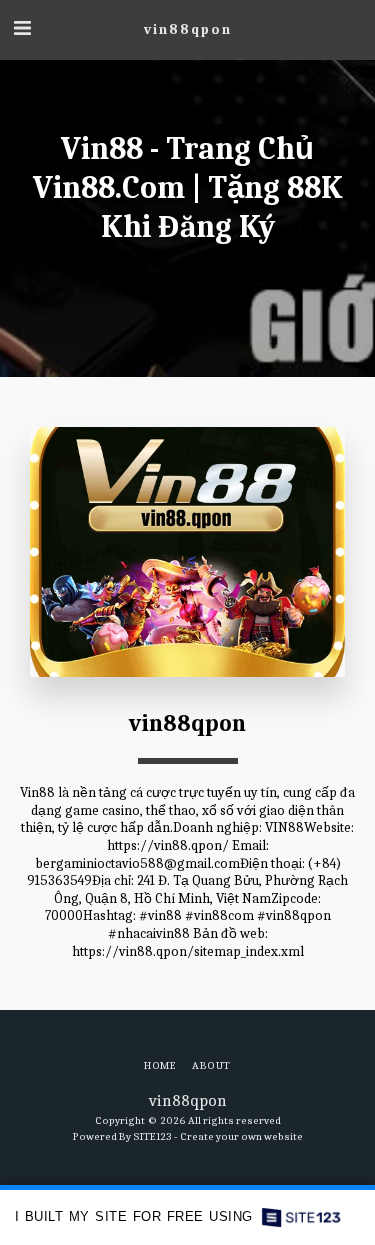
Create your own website (241, 1136)
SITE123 (152, 1136)
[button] (22, 28)
